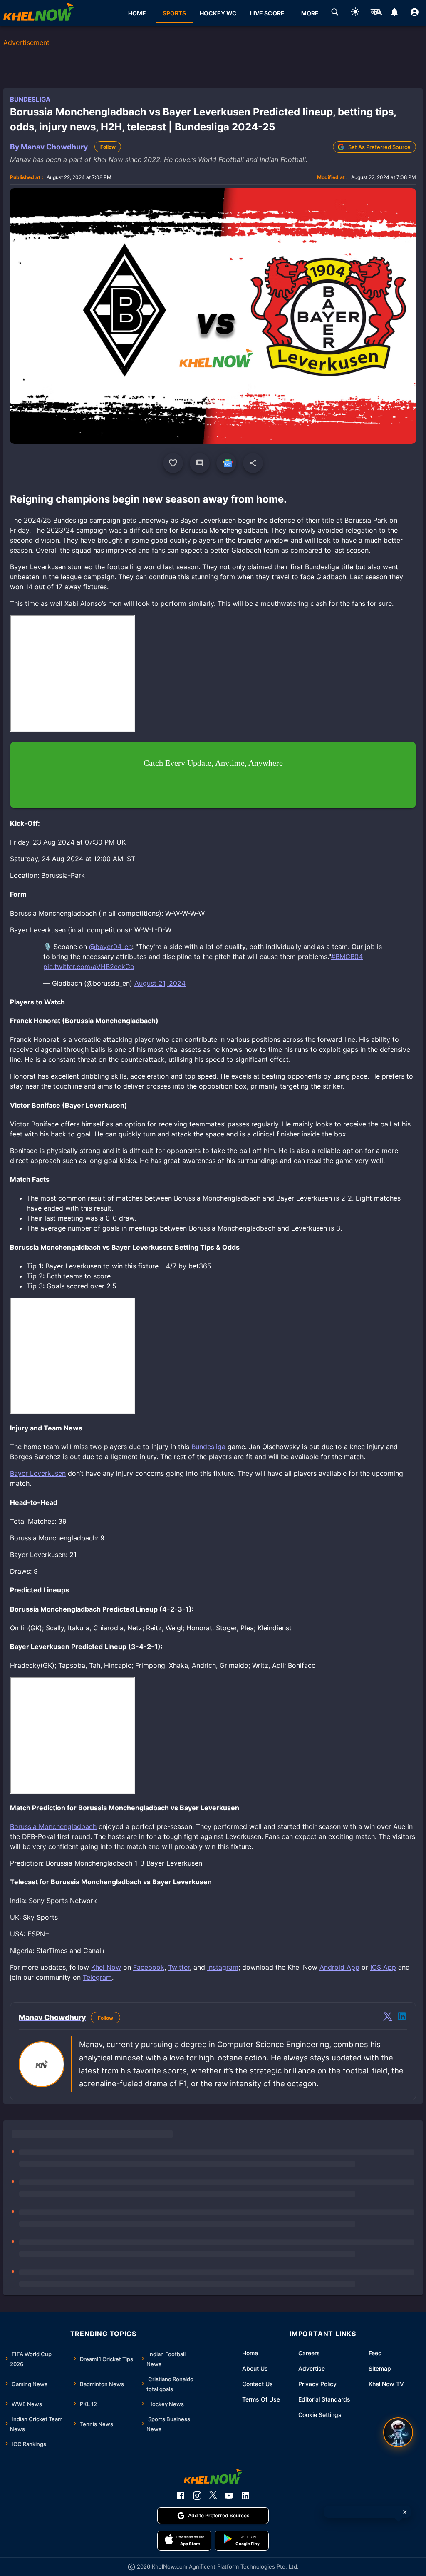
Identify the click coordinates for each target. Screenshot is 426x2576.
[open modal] (398, 2432)
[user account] (415, 13)
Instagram (223, 1967)
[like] (173, 463)
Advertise (312, 2368)
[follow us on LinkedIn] (245, 2496)
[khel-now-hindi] (376, 13)
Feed (375, 2353)
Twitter (179, 1967)
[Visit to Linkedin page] (402, 2018)
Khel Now (106, 1967)
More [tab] (310, 13)
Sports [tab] (174, 13)
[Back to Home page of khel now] (39, 13)
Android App (339, 1967)
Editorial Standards (324, 2399)
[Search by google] (335, 13)
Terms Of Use (261, 2399)
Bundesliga (30, 99)
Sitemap (380, 2368)
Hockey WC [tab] (218, 13)
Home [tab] (137, 13)
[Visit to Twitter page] (388, 2018)
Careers (309, 2353)
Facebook (149, 1967)
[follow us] (226, 463)
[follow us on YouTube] (229, 2496)
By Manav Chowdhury (49, 147)
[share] (253, 463)
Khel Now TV (386, 2384)
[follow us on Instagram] (197, 2496)
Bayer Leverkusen (38, 1473)
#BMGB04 (347, 957)
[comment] (200, 463)
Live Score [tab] (267, 13)
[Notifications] (394, 13)
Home (250, 2353)
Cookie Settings (320, 2415)
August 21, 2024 (160, 983)
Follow (108, 147)
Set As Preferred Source (379, 147)
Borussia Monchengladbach (53, 1826)
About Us (255, 2368)
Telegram (97, 1977)
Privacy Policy (317, 2384)
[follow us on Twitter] (213, 2496)
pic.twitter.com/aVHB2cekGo (89, 967)
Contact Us (258, 2384)
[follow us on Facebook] (181, 2496)
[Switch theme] (355, 13)
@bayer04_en (110, 947)
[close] (405, 2512)
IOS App (383, 1967)
